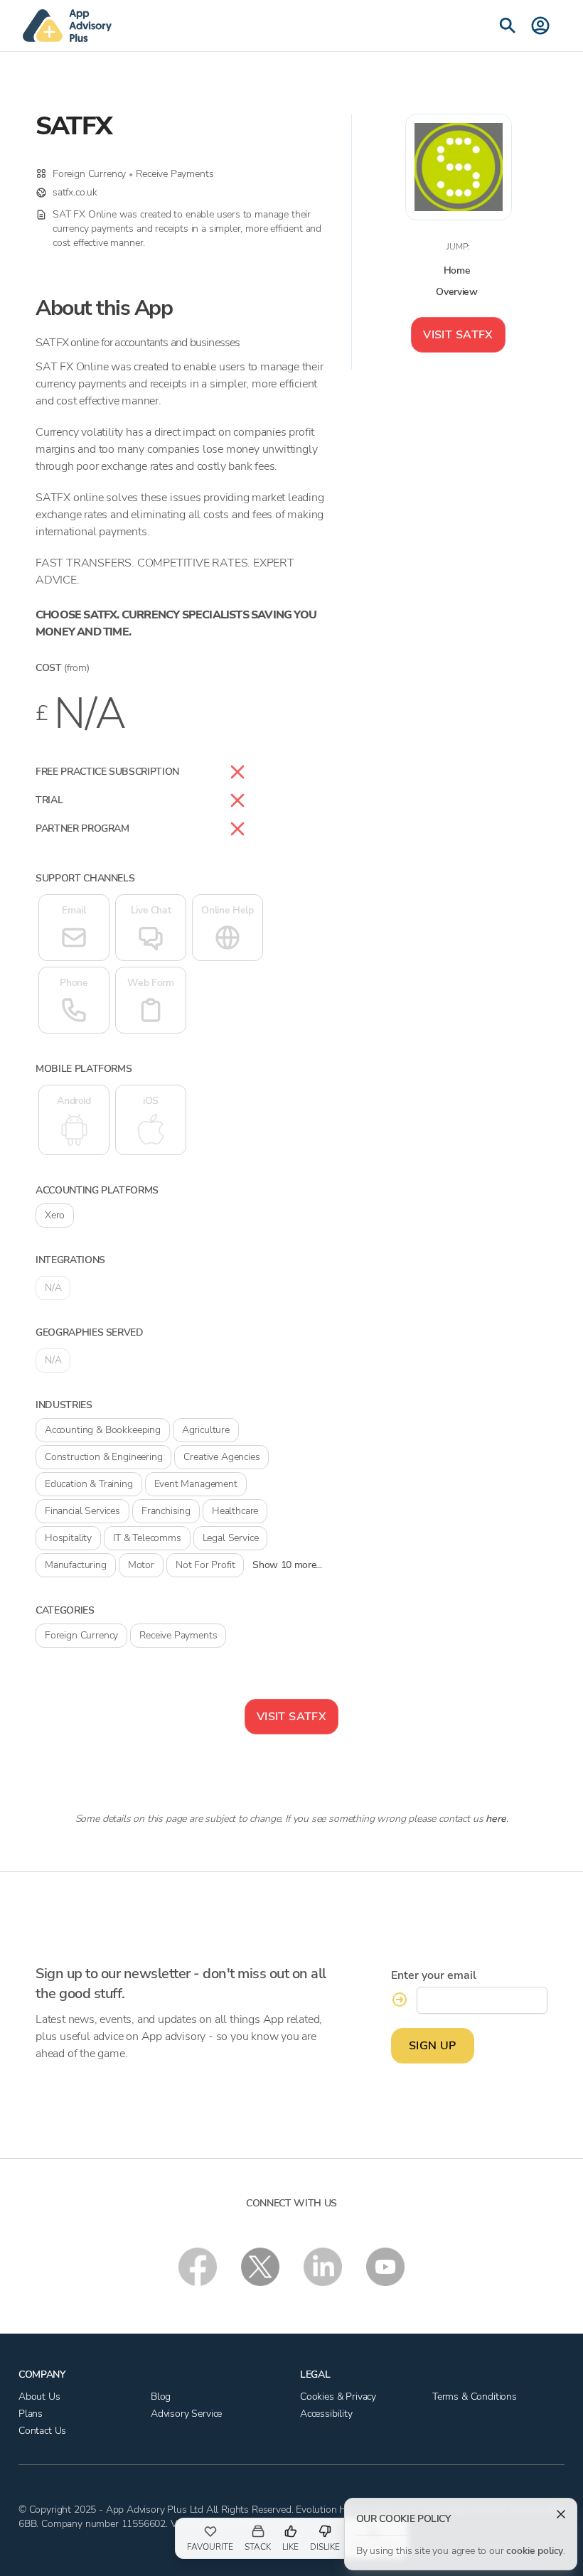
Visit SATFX (458, 335)
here (496, 1819)
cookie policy (535, 2551)
